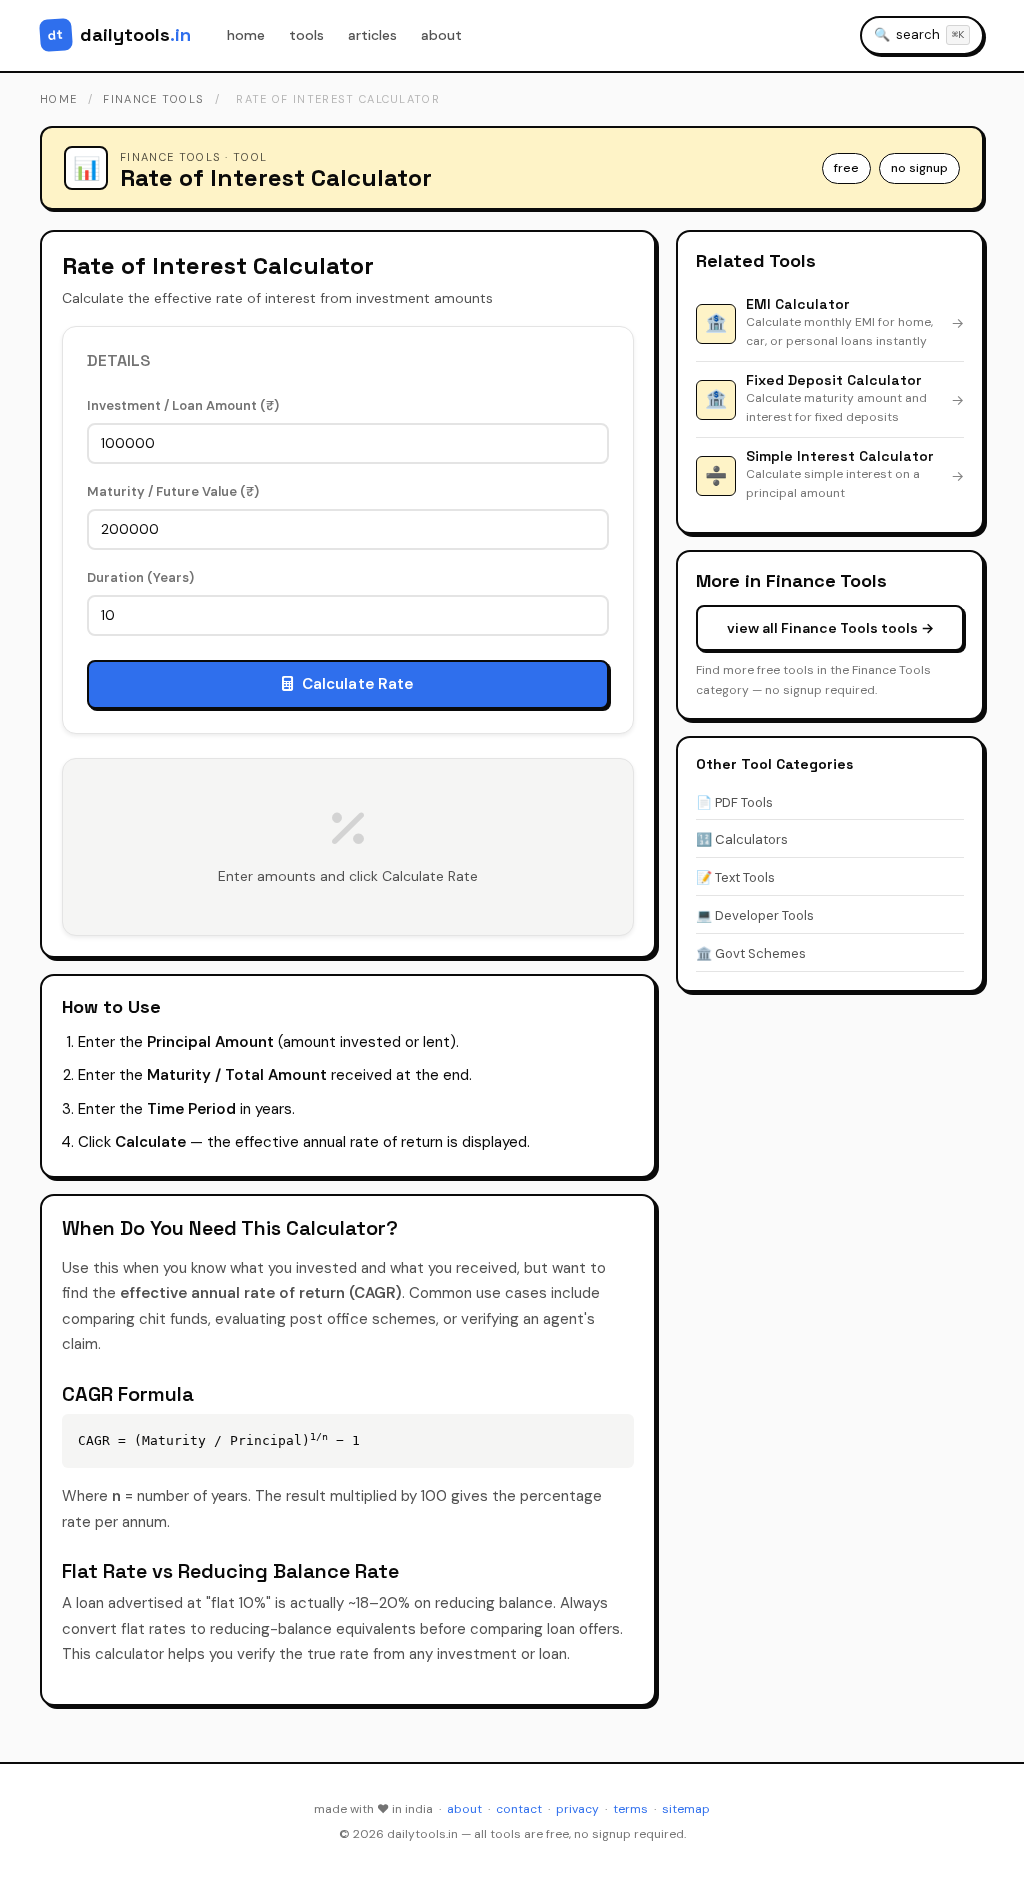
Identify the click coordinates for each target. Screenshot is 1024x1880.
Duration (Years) (140, 577)
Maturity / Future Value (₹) (173, 491)
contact (519, 1809)
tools (306, 35)
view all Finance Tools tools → (830, 628)
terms (630, 1809)
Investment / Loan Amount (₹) (183, 405)
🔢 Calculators (742, 839)
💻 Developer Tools (755, 915)
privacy (577, 1809)
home (246, 35)
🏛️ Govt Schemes (751, 953)
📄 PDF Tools (734, 802)
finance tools (153, 99)
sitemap (686, 1809)
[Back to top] (984, 1846)
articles (372, 35)
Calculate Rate (358, 684)
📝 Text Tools (735, 877)
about (441, 35)
